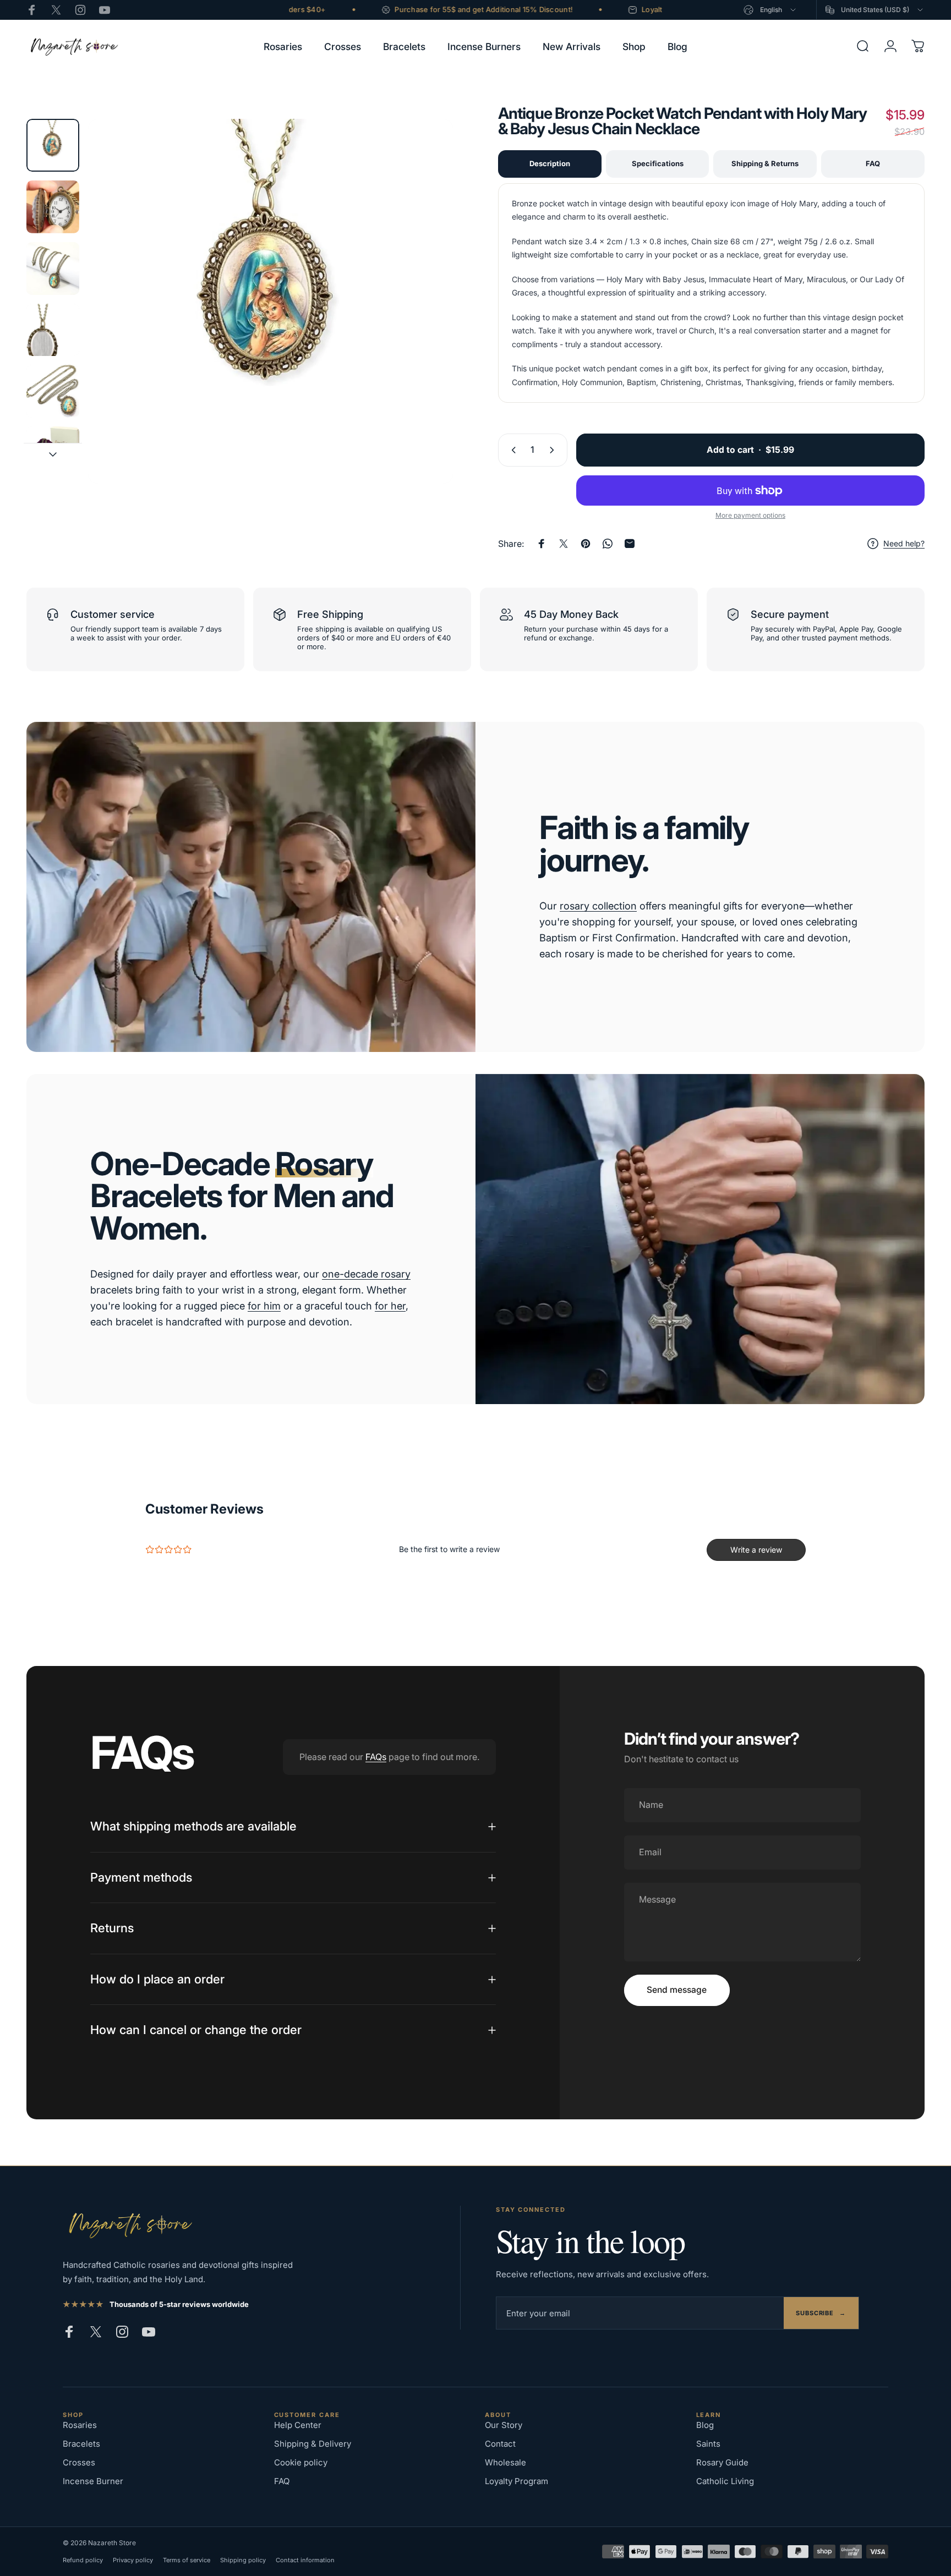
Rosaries (80, 2425)
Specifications (658, 163)
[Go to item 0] (53, 145)
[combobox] (770, 10)
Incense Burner (93, 2481)
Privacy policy (133, 2560)
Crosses (79, 2462)
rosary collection (598, 906)
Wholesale (505, 2462)
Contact (500, 2444)
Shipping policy (243, 2560)
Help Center (298, 2425)
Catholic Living (725, 2481)
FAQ (873, 163)
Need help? (904, 543)
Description (550, 163)
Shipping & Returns (765, 163)
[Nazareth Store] (129, 2224)
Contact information (305, 2560)
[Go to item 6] (53, 453)
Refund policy (83, 2560)
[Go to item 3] (53, 268)
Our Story (504, 2425)
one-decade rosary (366, 1274)
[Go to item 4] (53, 330)
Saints (708, 2444)
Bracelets (81, 2444)
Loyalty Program (517, 2481)
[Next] (424, 325)
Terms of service (187, 2560)
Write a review (756, 1550)
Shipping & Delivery (313, 2444)
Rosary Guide (722, 2462)
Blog (705, 2425)
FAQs (376, 1757)
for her (390, 1306)
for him (264, 1306)
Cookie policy (301, 2462)
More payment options (750, 515)
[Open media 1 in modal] (270, 301)
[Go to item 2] (53, 207)
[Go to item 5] (53, 391)
